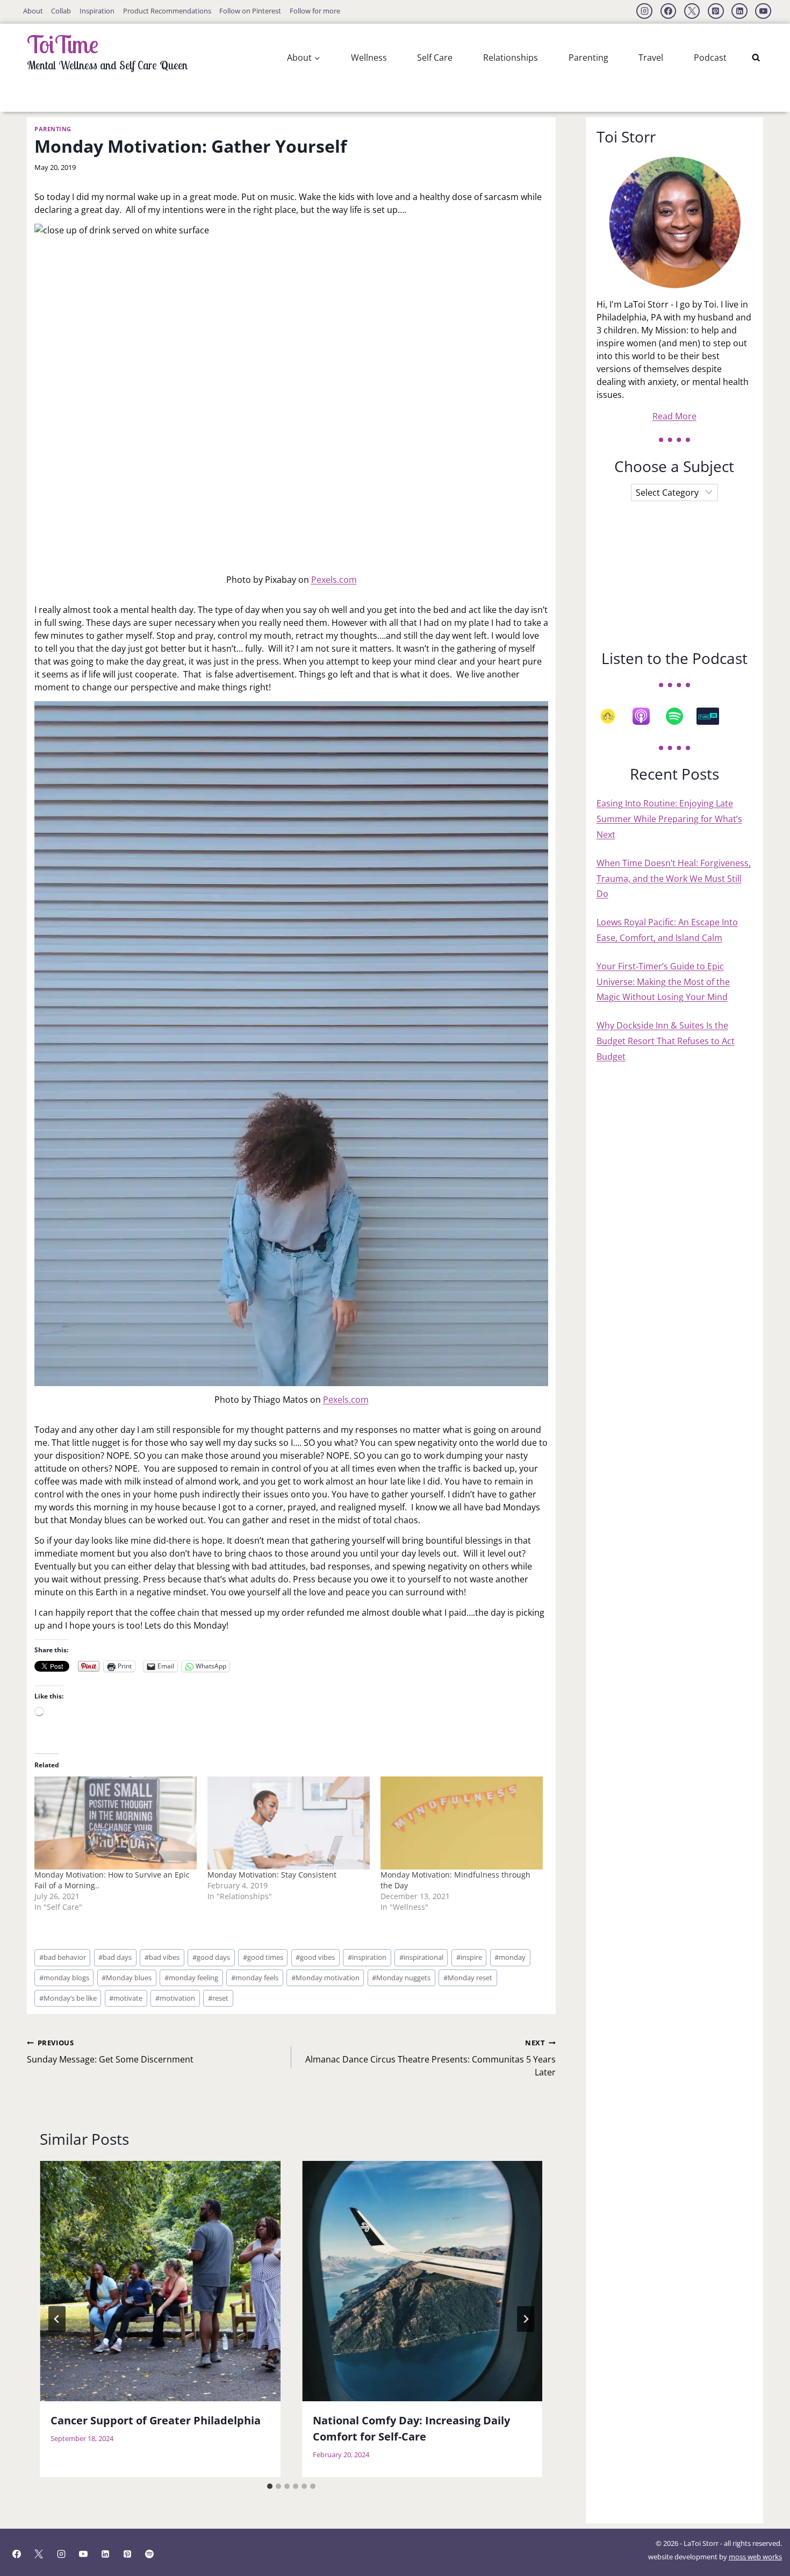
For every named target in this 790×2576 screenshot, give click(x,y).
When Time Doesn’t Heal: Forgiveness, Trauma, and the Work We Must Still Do (674, 879)
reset (218, 1998)
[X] (692, 11)
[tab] (270, 2486)
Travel (651, 58)
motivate (126, 1998)
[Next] (526, 2319)
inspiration (367, 1957)
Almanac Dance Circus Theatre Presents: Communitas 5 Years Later (430, 2058)
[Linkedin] (739, 11)
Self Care (435, 58)
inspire (469, 1957)
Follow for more (315, 11)
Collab (61, 11)
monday (510, 1957)
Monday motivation (325, 1978)
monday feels (255, 1978)
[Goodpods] (613, 716)
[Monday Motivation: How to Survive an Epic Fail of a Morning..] (116, 1823)
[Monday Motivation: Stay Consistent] (289, 1823)
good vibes (315, 1957)
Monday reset (468, 1978)
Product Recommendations (167, 11)
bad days (115, 1957)
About (33, 11)
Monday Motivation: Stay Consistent (272, 1875)
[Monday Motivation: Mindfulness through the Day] (462, 1823)
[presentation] (160, 2281)
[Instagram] (644, 11)
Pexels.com (334, 580)
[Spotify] (680, 716)
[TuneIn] (713, 716)
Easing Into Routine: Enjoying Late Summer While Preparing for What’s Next (669, 819)
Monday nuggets (401, 1978)
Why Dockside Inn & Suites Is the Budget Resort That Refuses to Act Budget (666, 1041)
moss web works (755, 2557)
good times (263, 1957)
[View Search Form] (756, 58)
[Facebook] (669, 11)
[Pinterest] (716, 11)
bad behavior (63, 1957)
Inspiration (97, 11)
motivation (175, 1998)
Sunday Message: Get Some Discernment (110, 2051)
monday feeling (191, 1978)
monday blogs (64, 1978)
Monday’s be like (68, 1998)
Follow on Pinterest (250, 11)
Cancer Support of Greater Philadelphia (156, 2420)
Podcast (710, 58)
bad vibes (162, 1957)
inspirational (421, 1957)
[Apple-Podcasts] (647, 716)
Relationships (511, 58)
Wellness (369, 58)
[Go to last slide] (57, 2319)
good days (211, 1957)
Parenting (588, 58)
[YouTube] (763, 11)
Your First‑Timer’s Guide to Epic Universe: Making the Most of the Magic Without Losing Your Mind (663, 982)
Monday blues (127, 1978)
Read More (674, 416)
